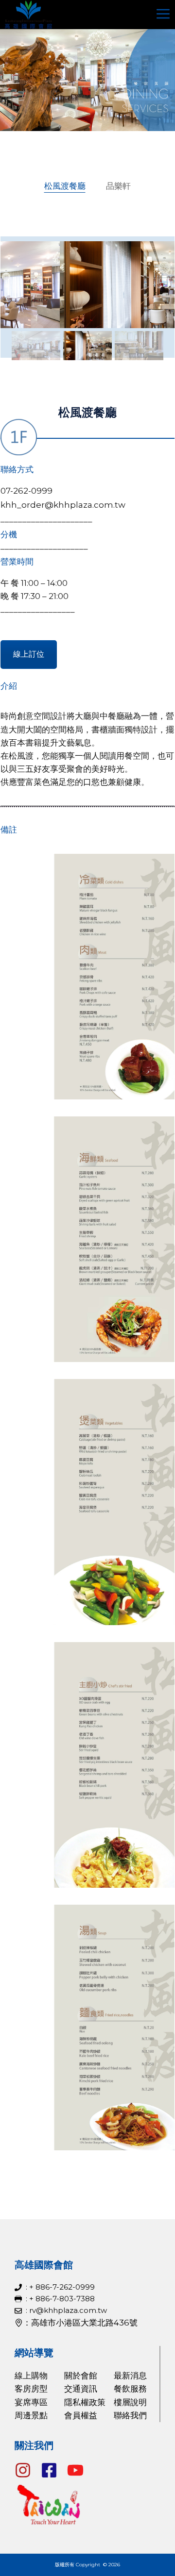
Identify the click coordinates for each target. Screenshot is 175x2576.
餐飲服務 (130, 2389)
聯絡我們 (130, 2415)
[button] (36, 346)
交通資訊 (81, 2389)
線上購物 (31, 2376)
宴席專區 (31, 2402)
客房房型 (31, 2389)
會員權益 (81, 2415)
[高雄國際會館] (28, 15)
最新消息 (130, 2376)
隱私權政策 (85, 2402)
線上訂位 (29, 654)
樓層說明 (130, 2402)
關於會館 (81, 2376)
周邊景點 (31, 2415)
